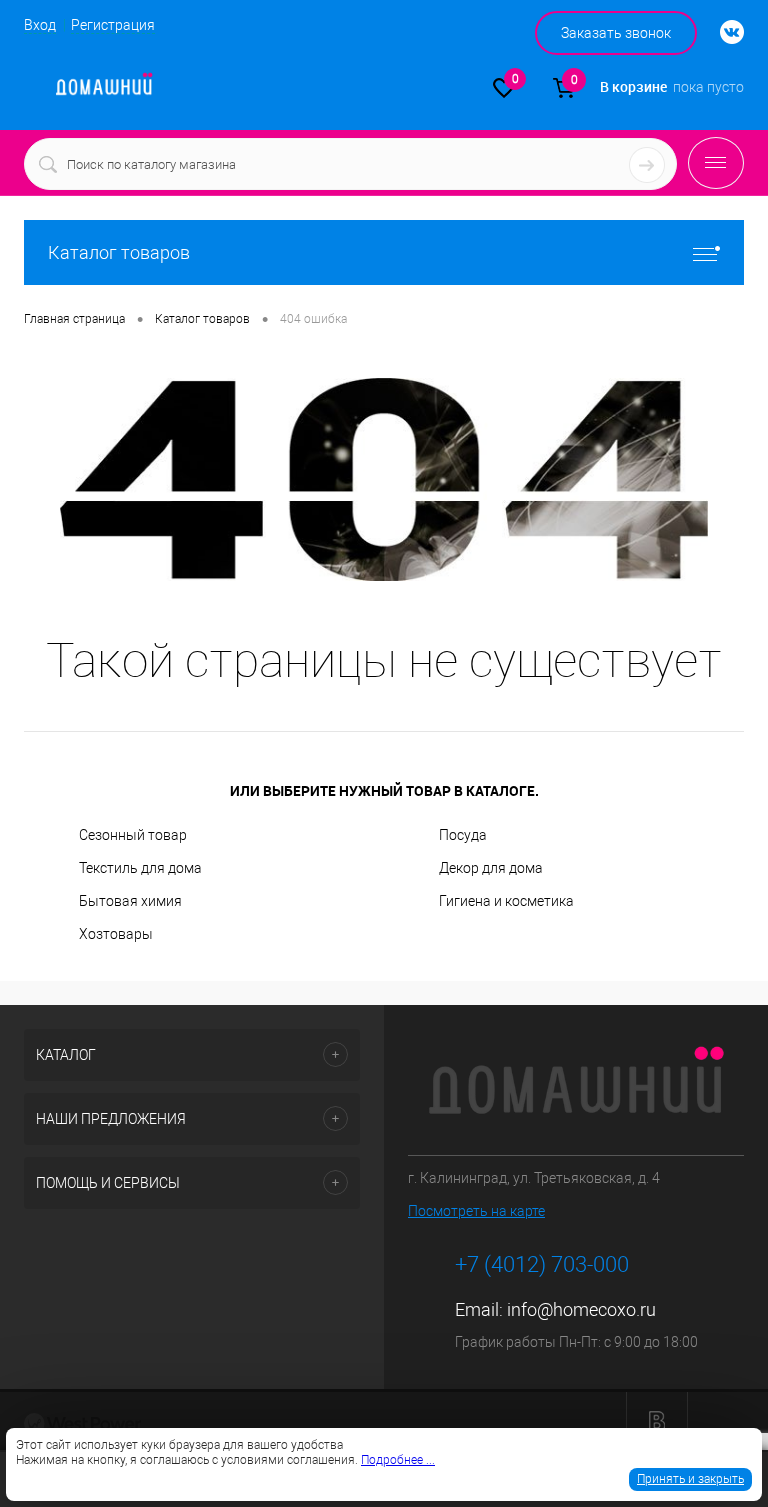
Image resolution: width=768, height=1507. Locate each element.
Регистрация (113, 25)
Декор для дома (491, 868)
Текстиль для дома (140, 868)
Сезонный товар (133, 835)
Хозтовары (116, 934)
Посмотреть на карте (476, 1211)
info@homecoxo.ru (581, 1309)
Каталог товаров (119, 252)
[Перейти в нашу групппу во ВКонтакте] (722, 33)
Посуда (463, 835)
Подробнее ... (398, 1460)
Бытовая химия (130, 901)
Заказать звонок (616, 33)
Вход (40, 25)
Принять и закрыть (690, 1479)
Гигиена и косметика (506, 901)
